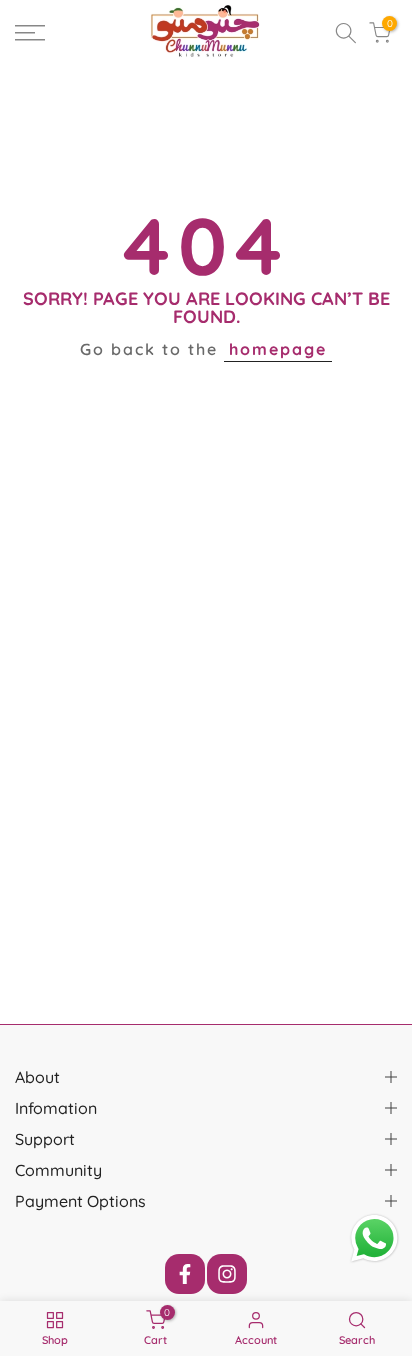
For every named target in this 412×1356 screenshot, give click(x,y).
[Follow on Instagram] (227, 1274)
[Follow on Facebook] (185, 1274)
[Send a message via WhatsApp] (374, 1238)
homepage (278, 349)
